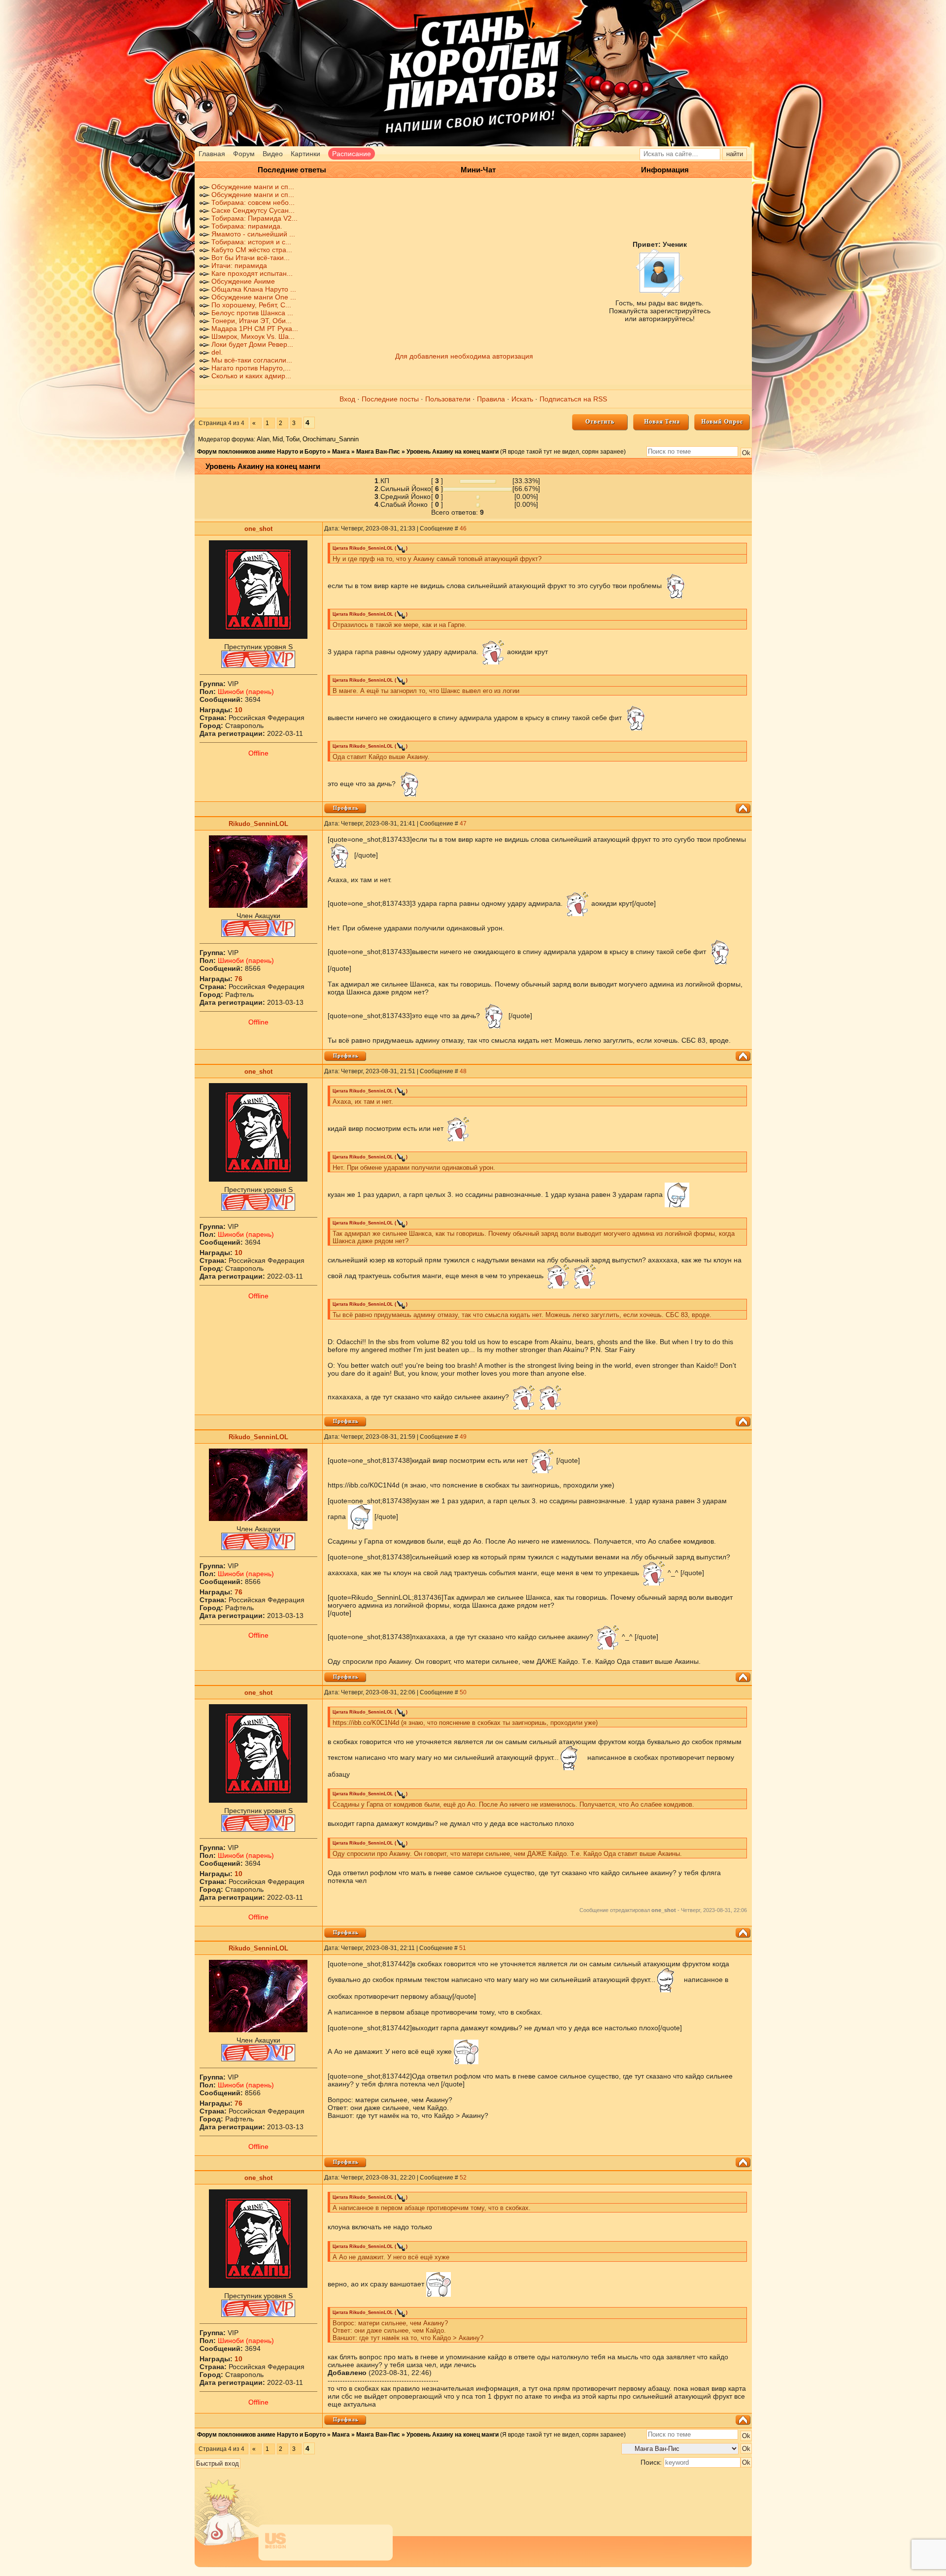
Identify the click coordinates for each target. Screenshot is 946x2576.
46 (463, 528)
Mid (278, 439)
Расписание (352, 154)
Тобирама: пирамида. (247, 226)
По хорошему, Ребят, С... (251, 305)
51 (463, 1948)
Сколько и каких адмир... (251, 376)
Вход (347, 399)
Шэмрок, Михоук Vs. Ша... (253, 336)
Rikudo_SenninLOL (258, 824)
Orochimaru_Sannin (331, 439)
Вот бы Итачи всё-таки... (251, 258)
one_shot (258, 529)
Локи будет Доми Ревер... (252, 344)
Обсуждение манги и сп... (253, 187)
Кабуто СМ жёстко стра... (252, 250)
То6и (293, 439)
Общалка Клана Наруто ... (254, 289)
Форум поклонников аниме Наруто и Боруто (261, 452)
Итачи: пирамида (239, 265)
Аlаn (263, 439)
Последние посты (390, 399)
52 (463, 2178)
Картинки (305, 154)
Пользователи (448, 399)
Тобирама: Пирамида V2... (254, 218)
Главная (212, 154)
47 (463, 824)
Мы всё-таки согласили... (252, 360)
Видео (273, 154)
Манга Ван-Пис (378, 452)
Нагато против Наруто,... (251, 368)
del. (217, 352)
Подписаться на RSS (573, 399)
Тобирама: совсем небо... (253, 202)
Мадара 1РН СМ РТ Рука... (255, 329)
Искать (522, 399)
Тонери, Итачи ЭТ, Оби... (252, 321)
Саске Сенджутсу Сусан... (253, 210)
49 (463, 1437)
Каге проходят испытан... (252, 273)
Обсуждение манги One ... (254, 297)
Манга (341, 452)
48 (463, 1071)
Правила (491, 399)
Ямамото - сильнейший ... (253, 234)
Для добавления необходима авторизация (464, 356)
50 (463, 1692)
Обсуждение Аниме (243, 281)
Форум (244, 154)
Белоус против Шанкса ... (252, 313)
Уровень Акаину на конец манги (453, 452)
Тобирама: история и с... (251, 242)
